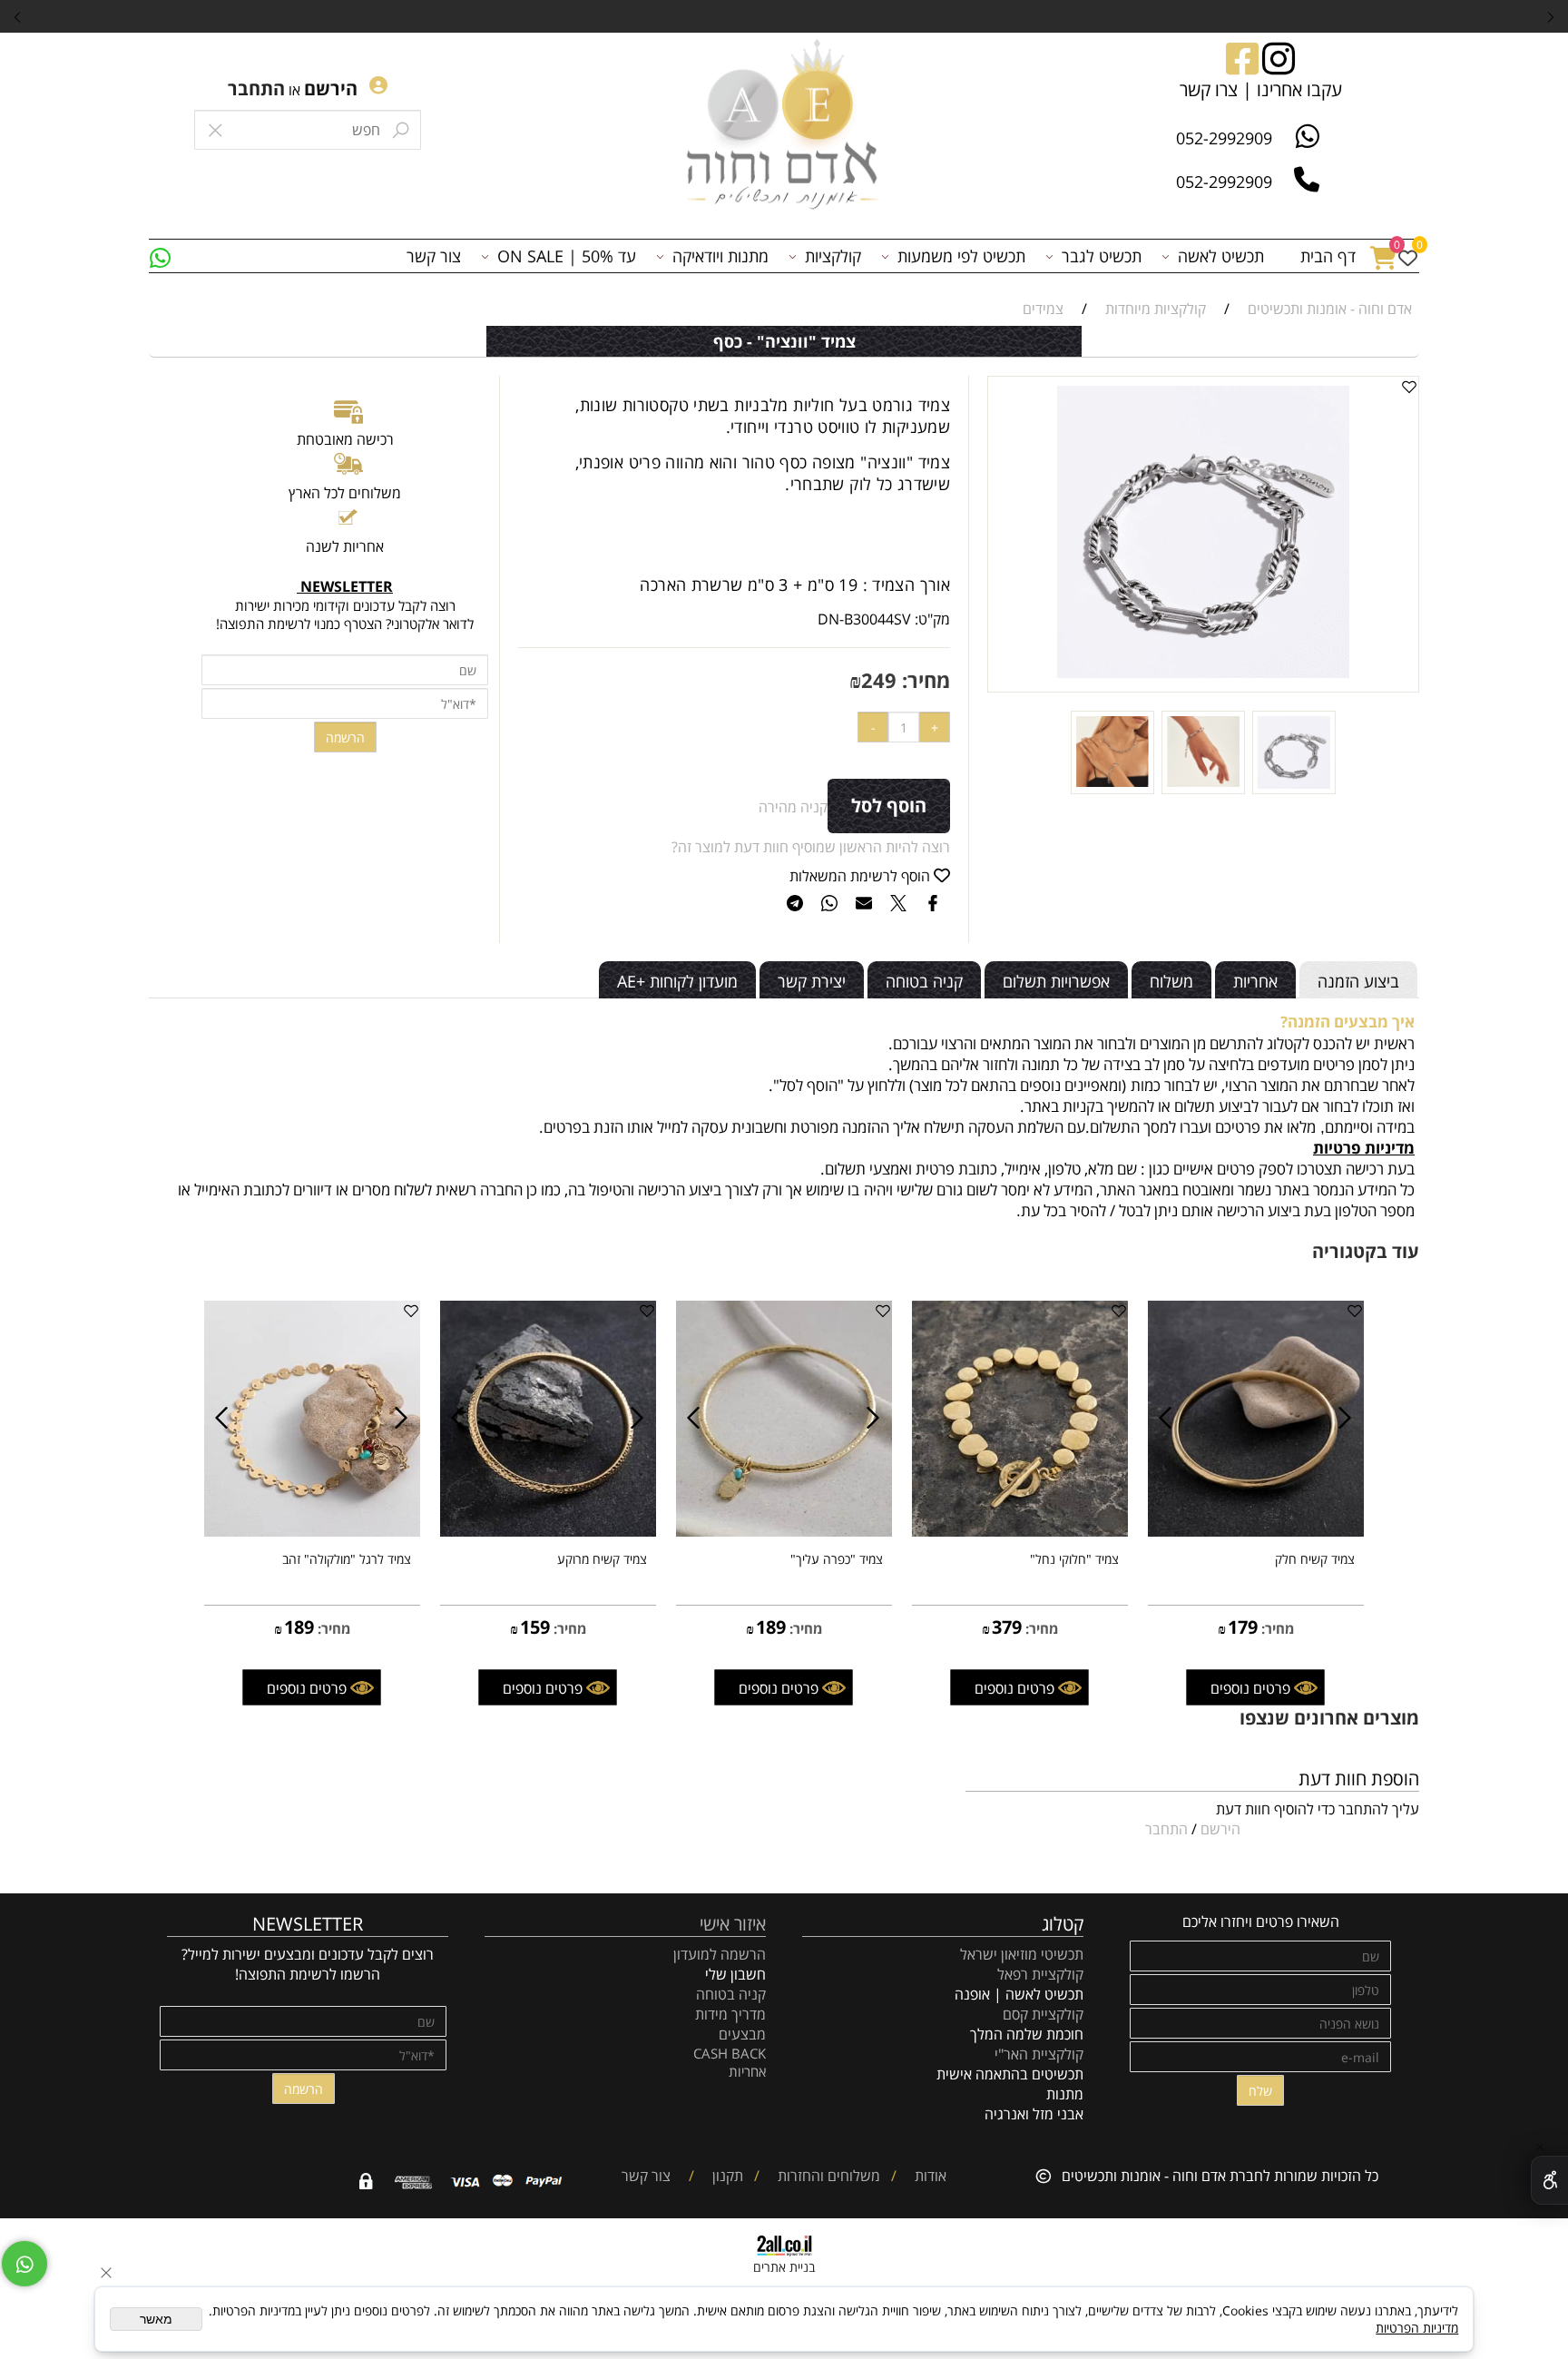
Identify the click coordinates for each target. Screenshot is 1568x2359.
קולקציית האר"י (1037, 2054)
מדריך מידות (730, 2014)
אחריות (747, 2071)
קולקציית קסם (1043, 2014)
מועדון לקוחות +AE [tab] (677, 981)
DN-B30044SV (864, 619)
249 (879, 680)
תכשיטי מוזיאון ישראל (1022, 1954)
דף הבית (1328, 256)
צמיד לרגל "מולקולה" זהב (347, 1559)
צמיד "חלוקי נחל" (1074, 1559)
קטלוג (1063, 1924)
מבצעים (742, 2034)
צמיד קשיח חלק (1315, 1559)
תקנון (726, 2176)
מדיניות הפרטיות (1417, 2328)
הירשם (331, 88)
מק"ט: (932, 619)
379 (1007, 1627)
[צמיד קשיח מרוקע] (548, 1531)
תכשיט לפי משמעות (961, 256)
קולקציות (833, 256)
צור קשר (434, 256)
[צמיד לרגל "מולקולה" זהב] (312, 1531)
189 (771, 1627)
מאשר (156, 2319)
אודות (929, 2176)
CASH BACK (730, 2053)
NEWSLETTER (308, 1924)
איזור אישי (733, 1924)
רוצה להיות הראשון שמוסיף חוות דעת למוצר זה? (811, 847)
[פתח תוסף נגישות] (1549, 2180)
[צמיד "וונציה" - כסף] (1294, 789)
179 (1243, 1627)
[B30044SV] (1203, 789)
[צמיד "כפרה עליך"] (784, 1531)
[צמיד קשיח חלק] (1256, 1531)
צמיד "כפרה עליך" (837, 1559)
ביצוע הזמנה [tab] (1358, 981)
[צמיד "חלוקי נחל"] (1020, 1531)
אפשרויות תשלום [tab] (1056, 981)
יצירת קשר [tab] (812, 981)
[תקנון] (705, 2176)
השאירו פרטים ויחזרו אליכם (1261, 1922)
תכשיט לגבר (1102, 256)
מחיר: (923, 680)
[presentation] (18, 16)
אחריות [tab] (1255, 981)
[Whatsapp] (160, 256)
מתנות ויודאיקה (720, 256)
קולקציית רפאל (1040, 1974)
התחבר (256, 88)
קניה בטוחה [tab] (924, 981)
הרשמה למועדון (720, 1954)
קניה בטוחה (731, 1994)
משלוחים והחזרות (827, 2176)
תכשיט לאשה (1221, 256)
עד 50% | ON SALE (567, 256)
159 (535, 1627)
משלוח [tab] (1171, 981)
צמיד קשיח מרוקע (602, 1559)
